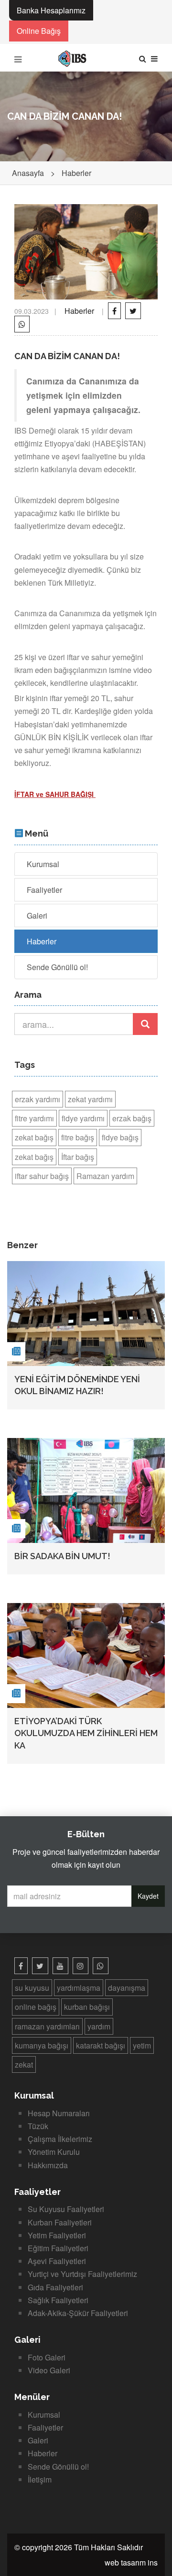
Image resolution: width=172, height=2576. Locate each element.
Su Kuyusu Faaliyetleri (66, 2209)
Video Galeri (49, 2370)
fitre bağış (78, 1137)
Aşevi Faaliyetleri (57, 2261)
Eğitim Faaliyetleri (58, 2248)
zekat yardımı (90, 1099)
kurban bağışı (87, 2007)
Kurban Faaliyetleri (60, 2222)
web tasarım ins (131, 2562)
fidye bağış (120, 1137)
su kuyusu (32, 1988)
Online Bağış (39, 31)
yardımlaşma (79, 1988)
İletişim (40, 2479)
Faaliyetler (44, 890)
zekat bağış (34, 1137)
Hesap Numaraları (59, 2113)
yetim (142, 2045)
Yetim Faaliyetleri (57, 2235)
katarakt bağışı (101, 2045)
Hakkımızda (48, 2165)
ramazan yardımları (47, 2026)
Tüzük (38, 2126)
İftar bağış (78, 1157)
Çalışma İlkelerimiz (60, 2139)
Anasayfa (28, 173)
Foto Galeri (47, 2357)
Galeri (37, 916)
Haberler (76, 173)
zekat (24, 2064)
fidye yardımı (83, 1118)
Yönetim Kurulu (54, 2152)
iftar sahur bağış (42, 1176)
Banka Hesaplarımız (51, 10)
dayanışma (127, 1988)
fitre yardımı (34, 1118)
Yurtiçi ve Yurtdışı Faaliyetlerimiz (82, 2274)
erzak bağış (132, 1118)
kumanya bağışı (42, 2045)
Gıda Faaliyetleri (55, 2287)
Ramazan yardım (105, 1176)
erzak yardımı (38, 1099)
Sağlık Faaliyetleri (58, 2300)
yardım (99, 2026)
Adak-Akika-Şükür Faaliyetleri (78, 2313)
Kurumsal (43, 864)
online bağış (36, 2007)
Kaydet (148, 1896)
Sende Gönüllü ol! (57, 967)
